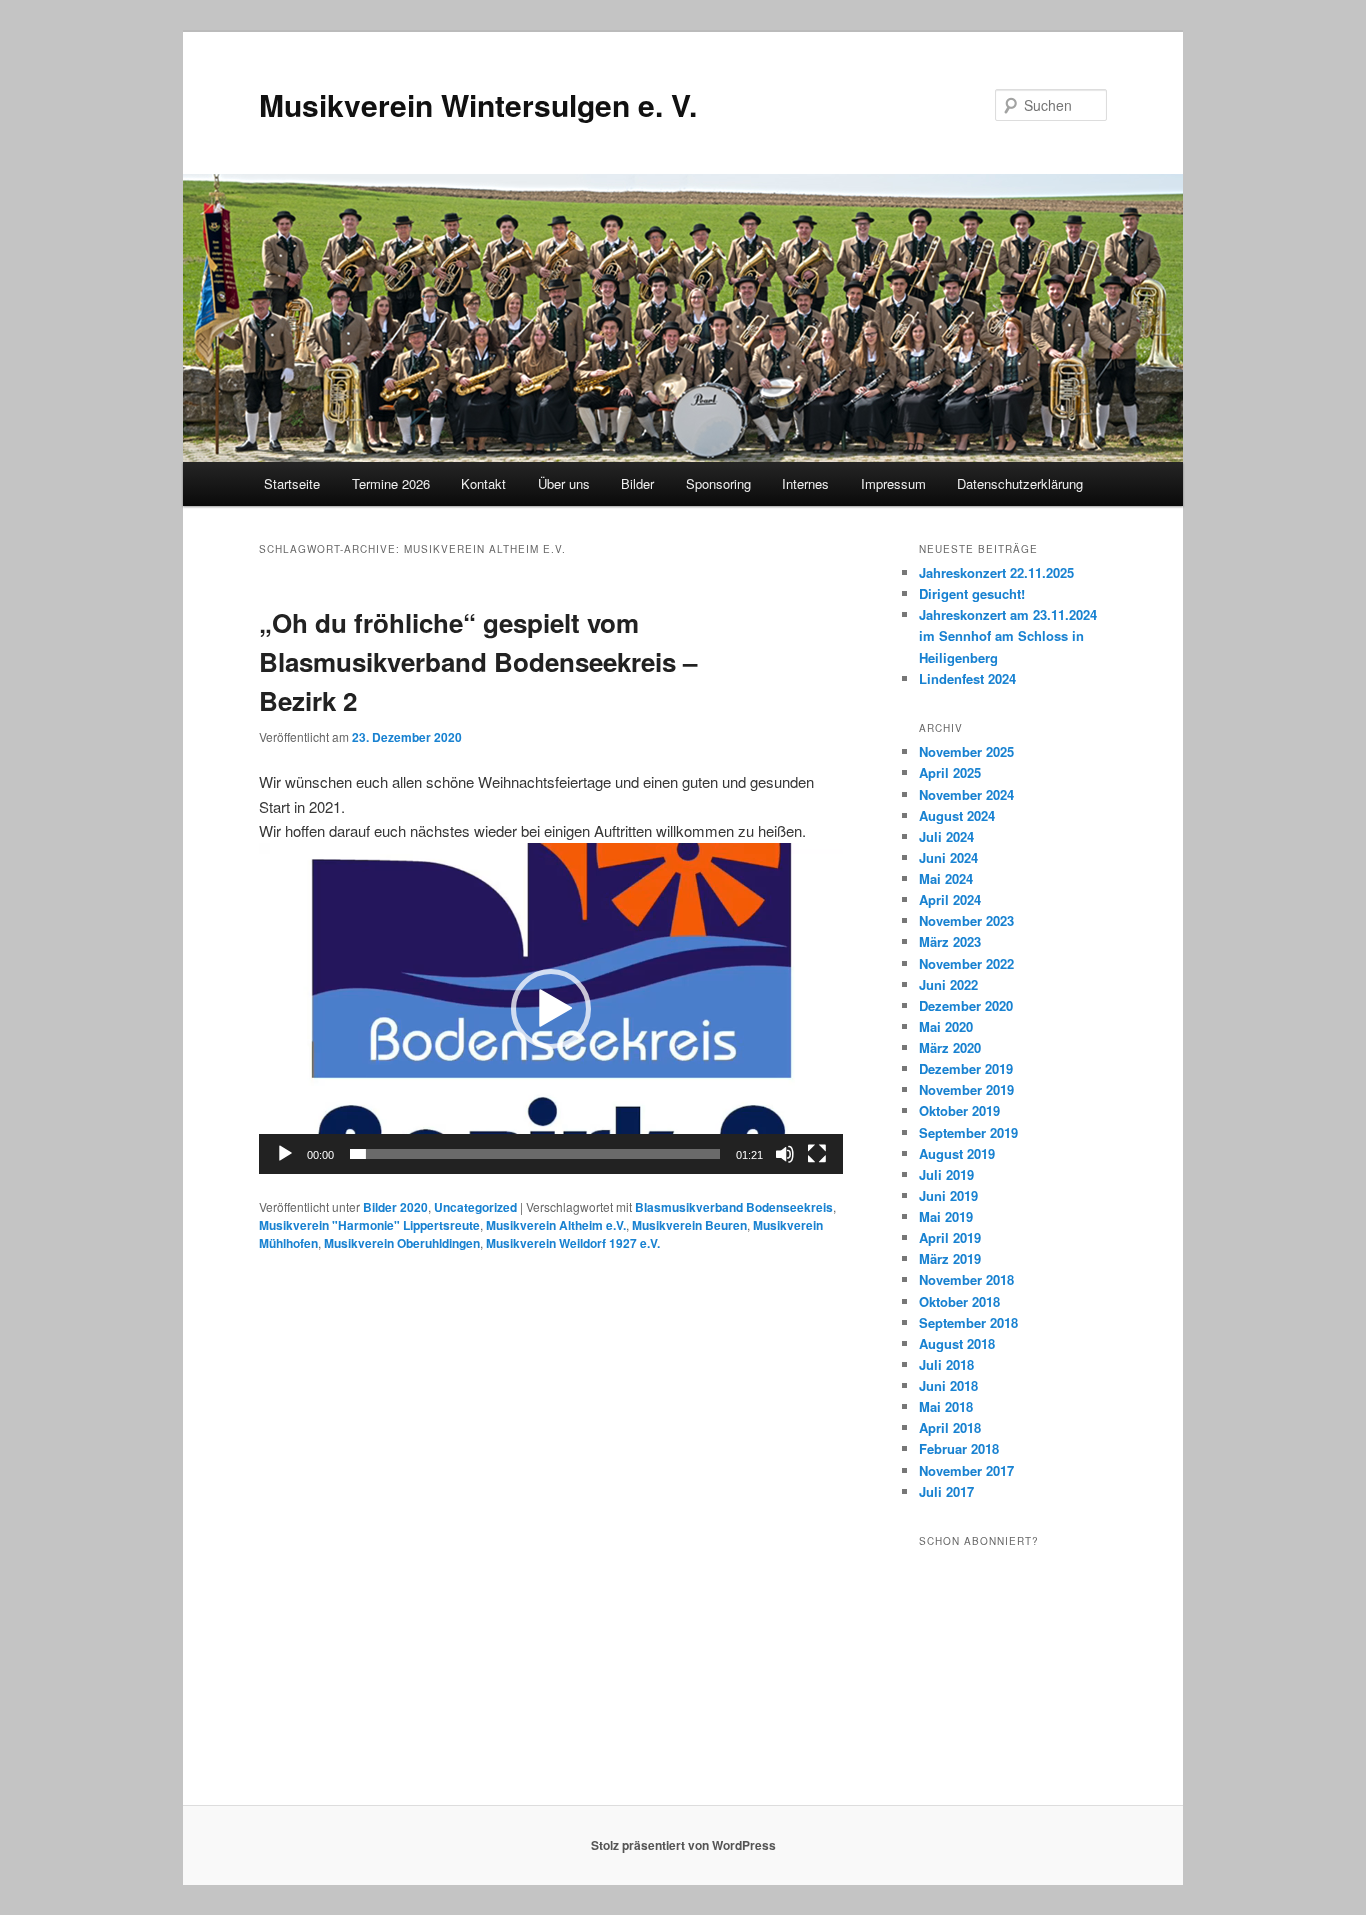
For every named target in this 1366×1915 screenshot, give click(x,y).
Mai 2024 (946, 878)
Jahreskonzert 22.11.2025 (996, 572)
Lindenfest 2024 (967, 678)
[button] (551, 1009)
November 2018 (966, 1279)
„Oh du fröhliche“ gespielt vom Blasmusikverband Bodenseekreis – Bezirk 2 (478, 661)
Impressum (893, 483)
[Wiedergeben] (285, 1154)
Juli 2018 (946, 1364)
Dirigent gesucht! (972, 593)
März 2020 (950, 1047)
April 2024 (950, 899)
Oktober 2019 (959, 1110)
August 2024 (957, 815)
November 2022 (966, 963)
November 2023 (966, 920)
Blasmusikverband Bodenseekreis (734, 1207)
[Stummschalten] (785, 1154)
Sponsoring (718, 483)
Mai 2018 (946, 1406)
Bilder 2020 (395, 1207)
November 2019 (966, 1089)
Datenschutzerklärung (1020, 483)
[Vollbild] (817, 1154)
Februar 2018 (959, 1448)
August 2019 (957, 1153)
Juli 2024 (946, 836)
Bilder (637, 483)
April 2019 (950, 1237)
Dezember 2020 (966, 1005)
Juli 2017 (946, 1491)
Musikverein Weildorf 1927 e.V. (573, 1243)
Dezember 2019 (966, 1068)
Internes (805, 483)
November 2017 (966, 1470)
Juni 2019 (948, 1195)
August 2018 (957, 1343)
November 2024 (966, 794)
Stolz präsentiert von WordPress (683, 1845)
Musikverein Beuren (689, 1225)
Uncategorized (475, 1207)
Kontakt (483, 483)
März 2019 (950, 1258)
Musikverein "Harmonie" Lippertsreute (369, 1225)
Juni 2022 (948, 984)
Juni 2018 (948, 1385)
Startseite (292, 483)
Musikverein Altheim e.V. (556, 1225)
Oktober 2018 (959, 1301)
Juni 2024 (948, 857)
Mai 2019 (946, 1216)
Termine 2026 (391, 483)
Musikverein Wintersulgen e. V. (478, 104)
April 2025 (950, 772)
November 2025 (966, 751)
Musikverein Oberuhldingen (402, 1243)
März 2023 (950, 941)
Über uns (564, 483)
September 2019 (968, 1132)
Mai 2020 (946, 1026)
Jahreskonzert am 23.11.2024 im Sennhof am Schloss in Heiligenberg (1008, 635)
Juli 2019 (946, 1174)
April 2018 (950, 1427)
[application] (551, 1008)
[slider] (535, 1154)
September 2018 (968, 1322)
